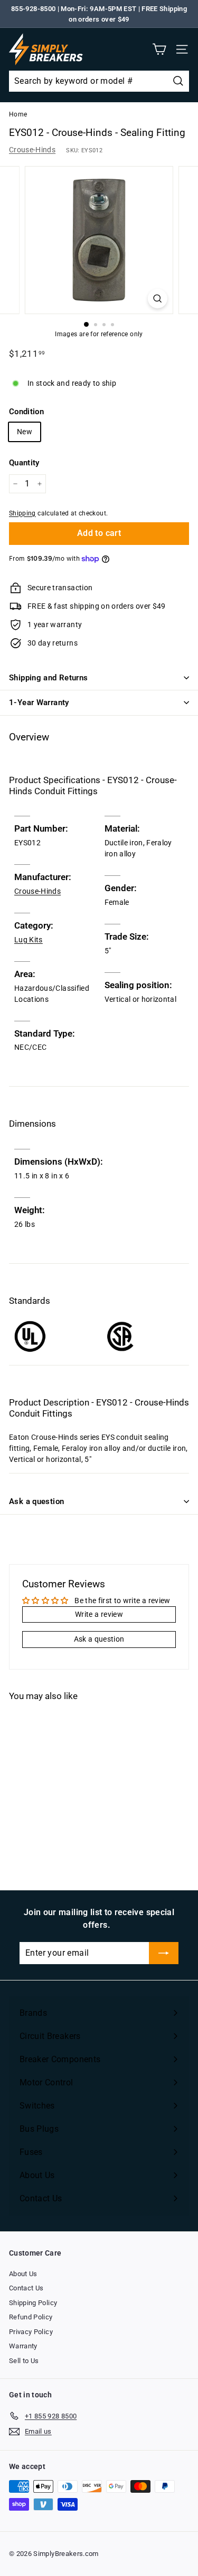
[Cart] (159, 49)
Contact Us (26, 2288)
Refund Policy (31, 2317)
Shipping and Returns (49, 678)
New (25, 432)
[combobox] (99, 81)
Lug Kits (29, 940)
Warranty (23, 2346)
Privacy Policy (31, 2332)
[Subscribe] (164, 1953)
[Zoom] (158, 299)
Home (18, 114)
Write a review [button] (99, 1614)
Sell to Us (24, 2361)
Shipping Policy (33, 2303)
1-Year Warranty (39, 702)
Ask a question (36, 1501)
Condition (26, 412)
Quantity (24, 463)
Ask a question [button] (99, 1639)
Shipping (22, 513)
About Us (23, 2274)
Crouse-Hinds (32, 150)
